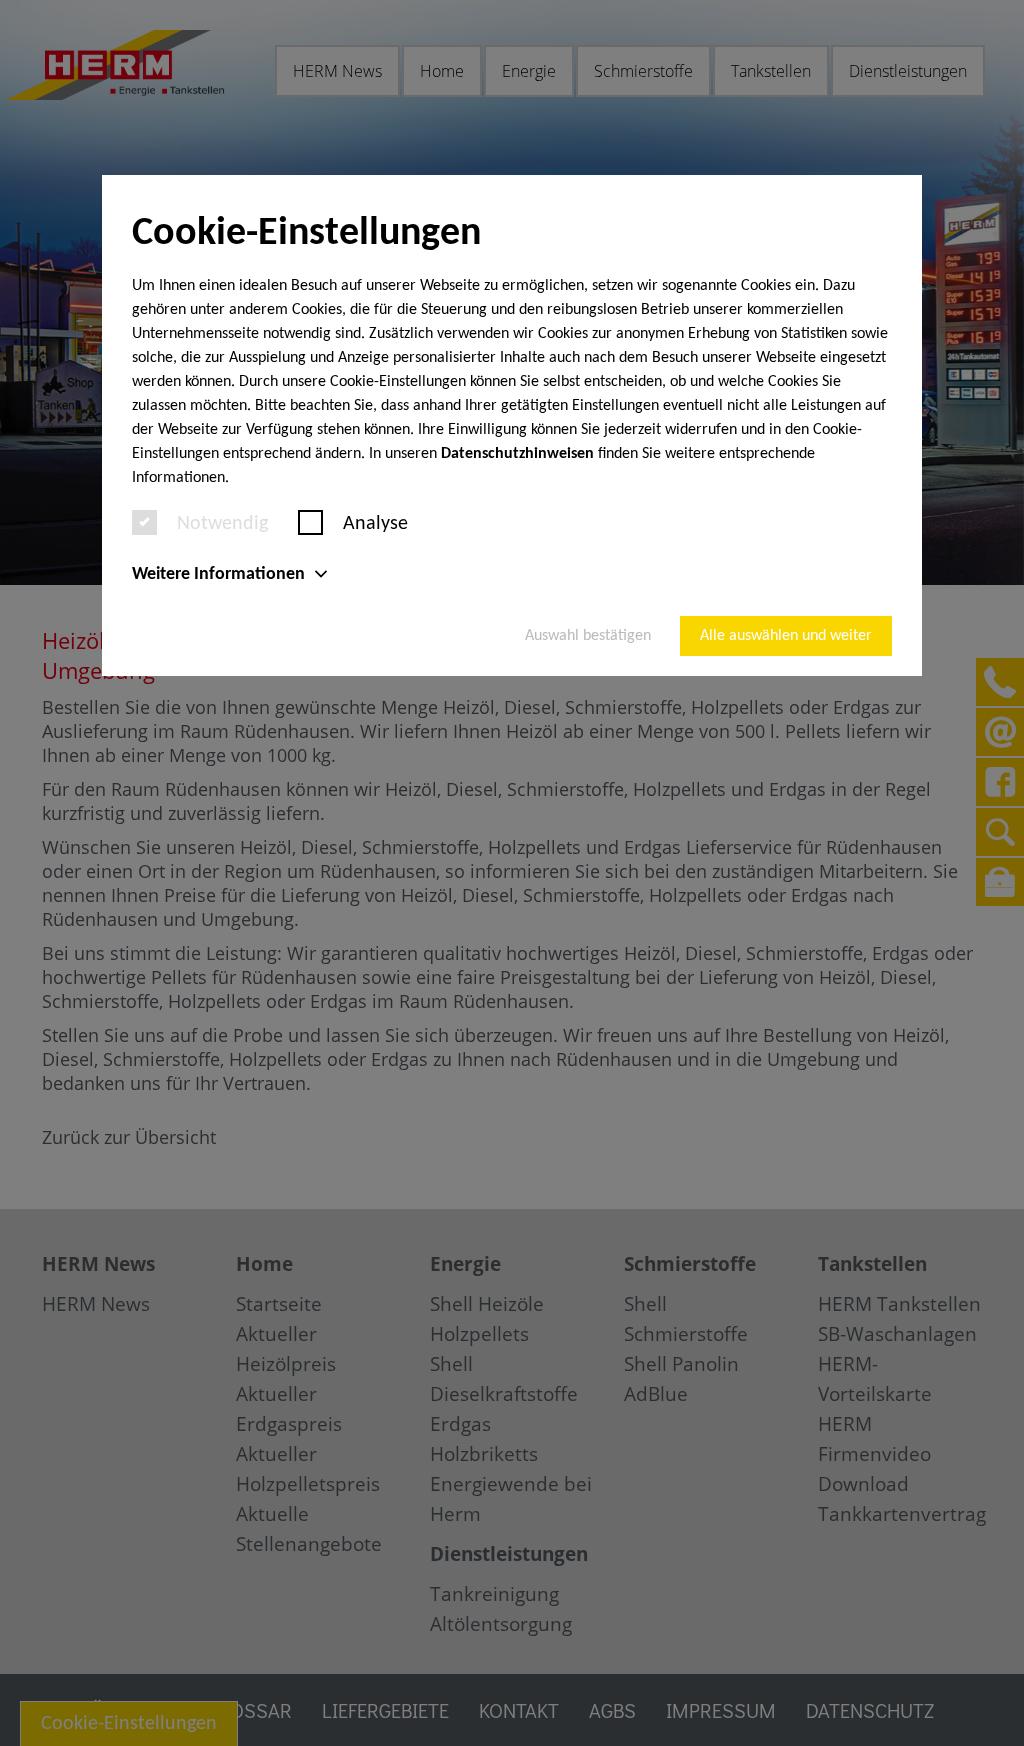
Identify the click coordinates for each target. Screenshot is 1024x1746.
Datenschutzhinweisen (517, 454)
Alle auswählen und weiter (786, 636)
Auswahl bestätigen (588, 636)
